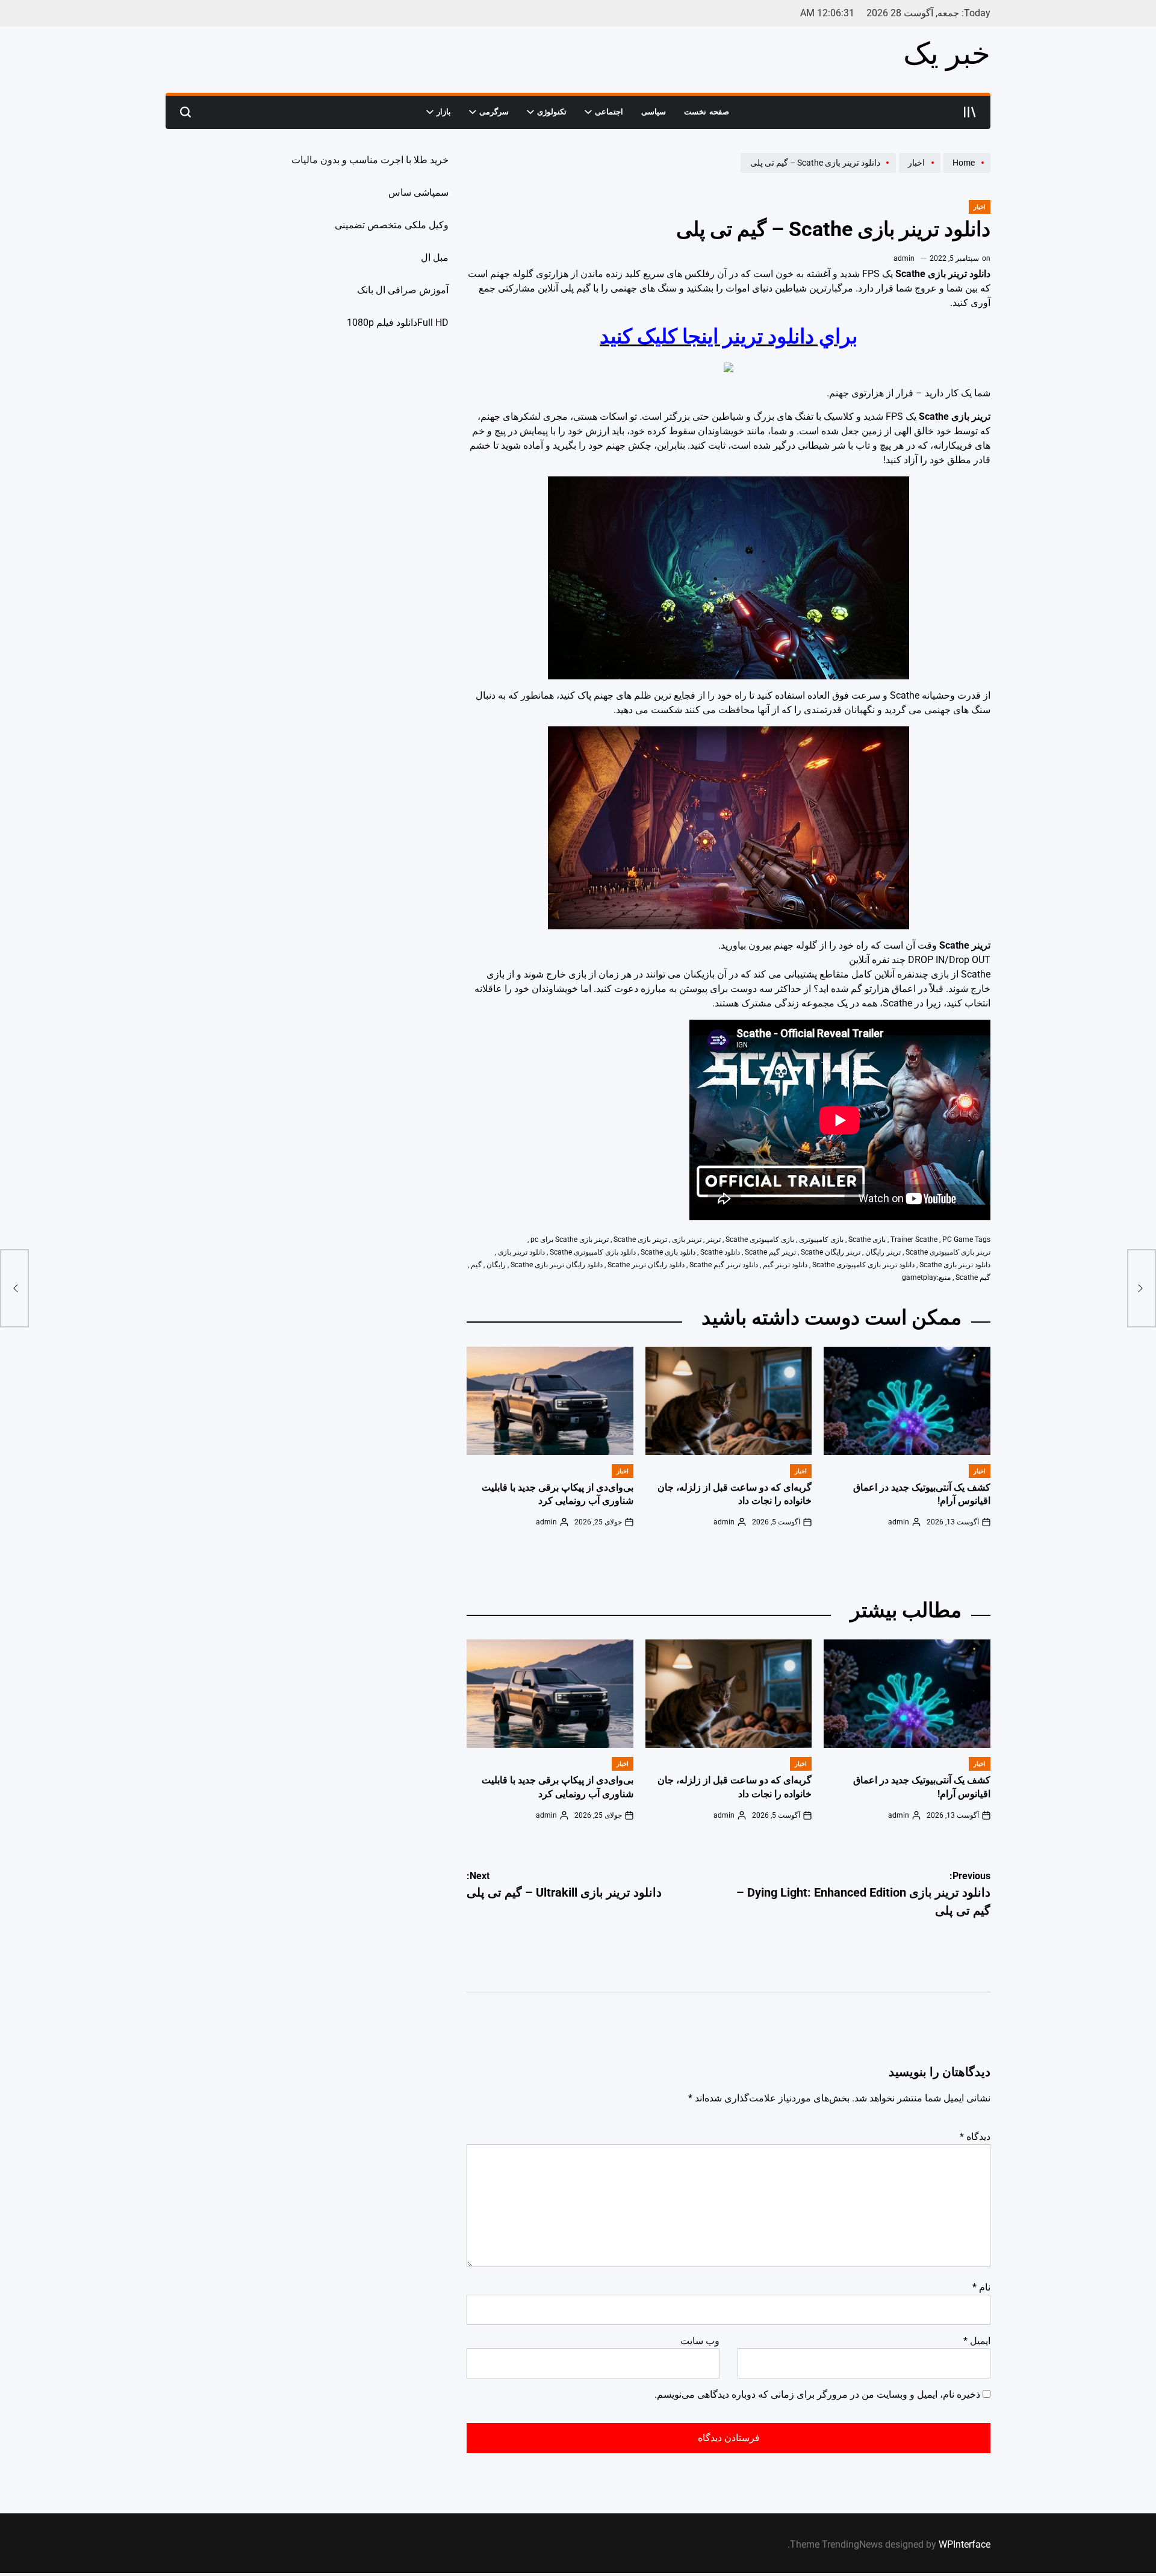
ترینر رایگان (883, 1252)
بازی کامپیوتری (821, 1240)
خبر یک (947, 54)
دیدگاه (975, 2137)
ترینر (713, 1240)
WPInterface (965, 2544)
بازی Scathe (867, 1240)
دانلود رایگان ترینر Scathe (646, 1265)
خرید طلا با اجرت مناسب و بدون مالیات (370, 160)
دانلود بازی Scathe (668, 1252)
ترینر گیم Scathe (770, 1252)
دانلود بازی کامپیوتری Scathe (593, 1252)
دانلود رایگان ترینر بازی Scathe (557, 1265)
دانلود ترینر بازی (521, 1252)
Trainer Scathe (914, 1240)
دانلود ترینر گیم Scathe (724, 1265)
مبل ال (435, 257)
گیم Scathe (973, 1277)
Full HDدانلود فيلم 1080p (398, 323)
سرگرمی (494, 112)
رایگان (496, 1265)
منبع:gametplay (926, 1277)
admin (904, 258)
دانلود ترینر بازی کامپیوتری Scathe (863, 1265)
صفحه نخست (707, 112)
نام (981, 2287)
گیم (476, 1265)
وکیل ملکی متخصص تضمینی (392, 225)
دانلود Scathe (720, 1252)
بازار (444, 112)
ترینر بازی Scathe (640, 1240)
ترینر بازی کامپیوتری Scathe (948, 1252)
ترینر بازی (687, 1240)
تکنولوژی (552, 112)
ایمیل (977, 2341)
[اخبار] (918, 172)
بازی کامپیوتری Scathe (760, 1240)
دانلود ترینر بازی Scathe (955, 1265)
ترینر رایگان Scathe (831, 1252)
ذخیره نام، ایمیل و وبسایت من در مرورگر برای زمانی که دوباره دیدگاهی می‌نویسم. (817, 2394)
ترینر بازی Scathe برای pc (570, 1240)
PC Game (958, 1240)
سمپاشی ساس (418, 192)
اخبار (980, 207)
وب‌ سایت (700, 2341)
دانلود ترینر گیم (785, 1265)
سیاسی (654, 112)
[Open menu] (970, 112)
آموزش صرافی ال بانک (403, 290)
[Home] (965, 172)
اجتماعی (609, 112)
